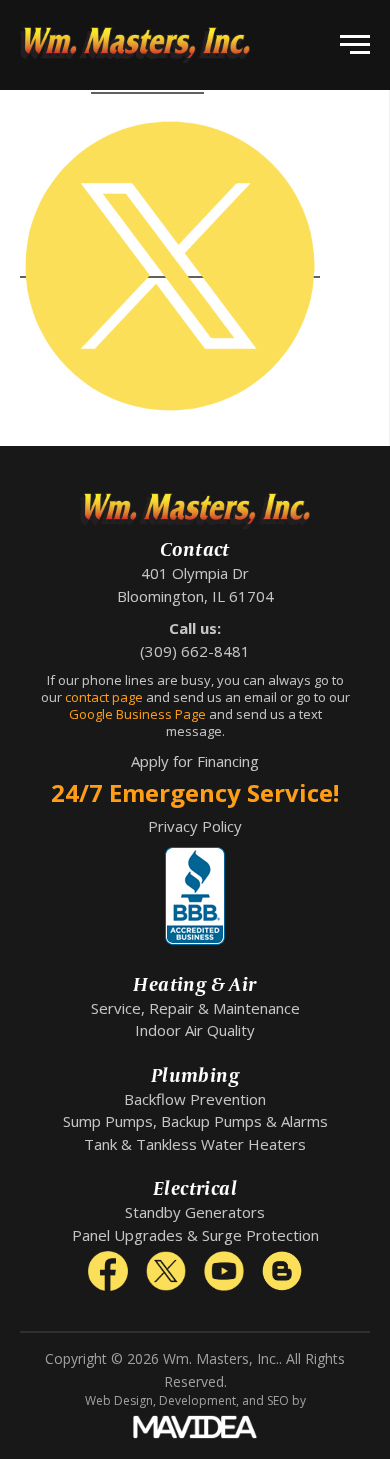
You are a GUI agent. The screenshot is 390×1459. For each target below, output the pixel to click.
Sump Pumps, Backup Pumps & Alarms (195, 1121)
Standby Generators (195, 1212)
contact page (104, 697)
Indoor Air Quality (195, 1030)
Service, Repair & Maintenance (195, 1008)
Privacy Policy (195, 826)
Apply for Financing (195, 761)
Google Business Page (137, 714)
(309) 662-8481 (195, 651)
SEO (278, 1400)
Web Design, (120, 1400)
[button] (355, 45)
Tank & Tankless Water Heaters (195, 1144)
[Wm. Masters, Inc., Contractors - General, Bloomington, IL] (195, 896)
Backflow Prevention (195, 1099)
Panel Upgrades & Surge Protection (195, 1235)
